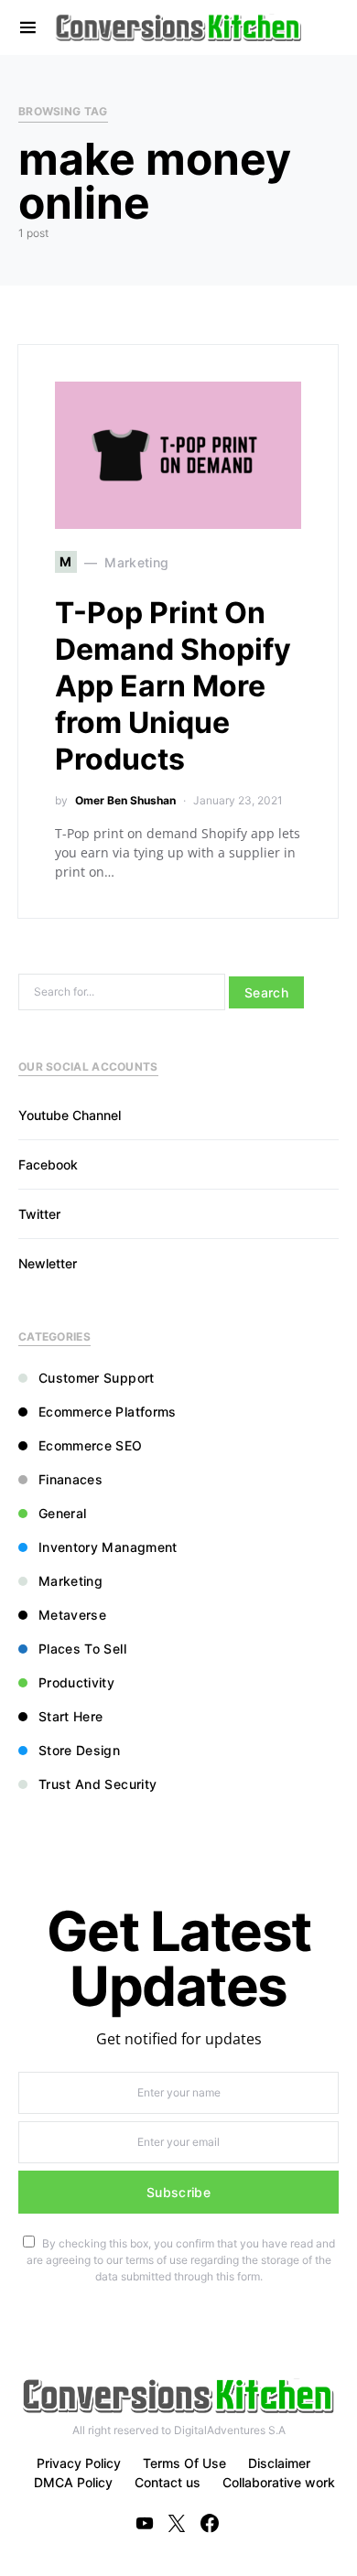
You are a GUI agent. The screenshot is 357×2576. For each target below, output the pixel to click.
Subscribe (178, 2192)
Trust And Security (97, 1784)
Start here (71, 1716)
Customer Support (97, 1378)
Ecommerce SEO (91, 1445)
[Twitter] (177, 2523)
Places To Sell (82, 1649)
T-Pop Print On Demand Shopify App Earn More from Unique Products (173, 686)
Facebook (48, 1164)
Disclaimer (279, 2463)
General (62, 1513)
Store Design (79, 1750)
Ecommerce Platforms (108, 1412)
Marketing (70, 1581)
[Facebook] (210, 2523)
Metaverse (72, 1615)
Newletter (48, 1263)
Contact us (168, 2482)
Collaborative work (279, 2482)
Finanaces (70, 1479)
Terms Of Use (184, 2463)
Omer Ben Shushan (125, 800)
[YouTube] (145, 2523)
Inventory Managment (108, 1547)
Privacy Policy (79, 2463)
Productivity (76, 1682)
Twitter (39, 1214)
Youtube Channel (70, 1115)
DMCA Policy (73, 2482)
